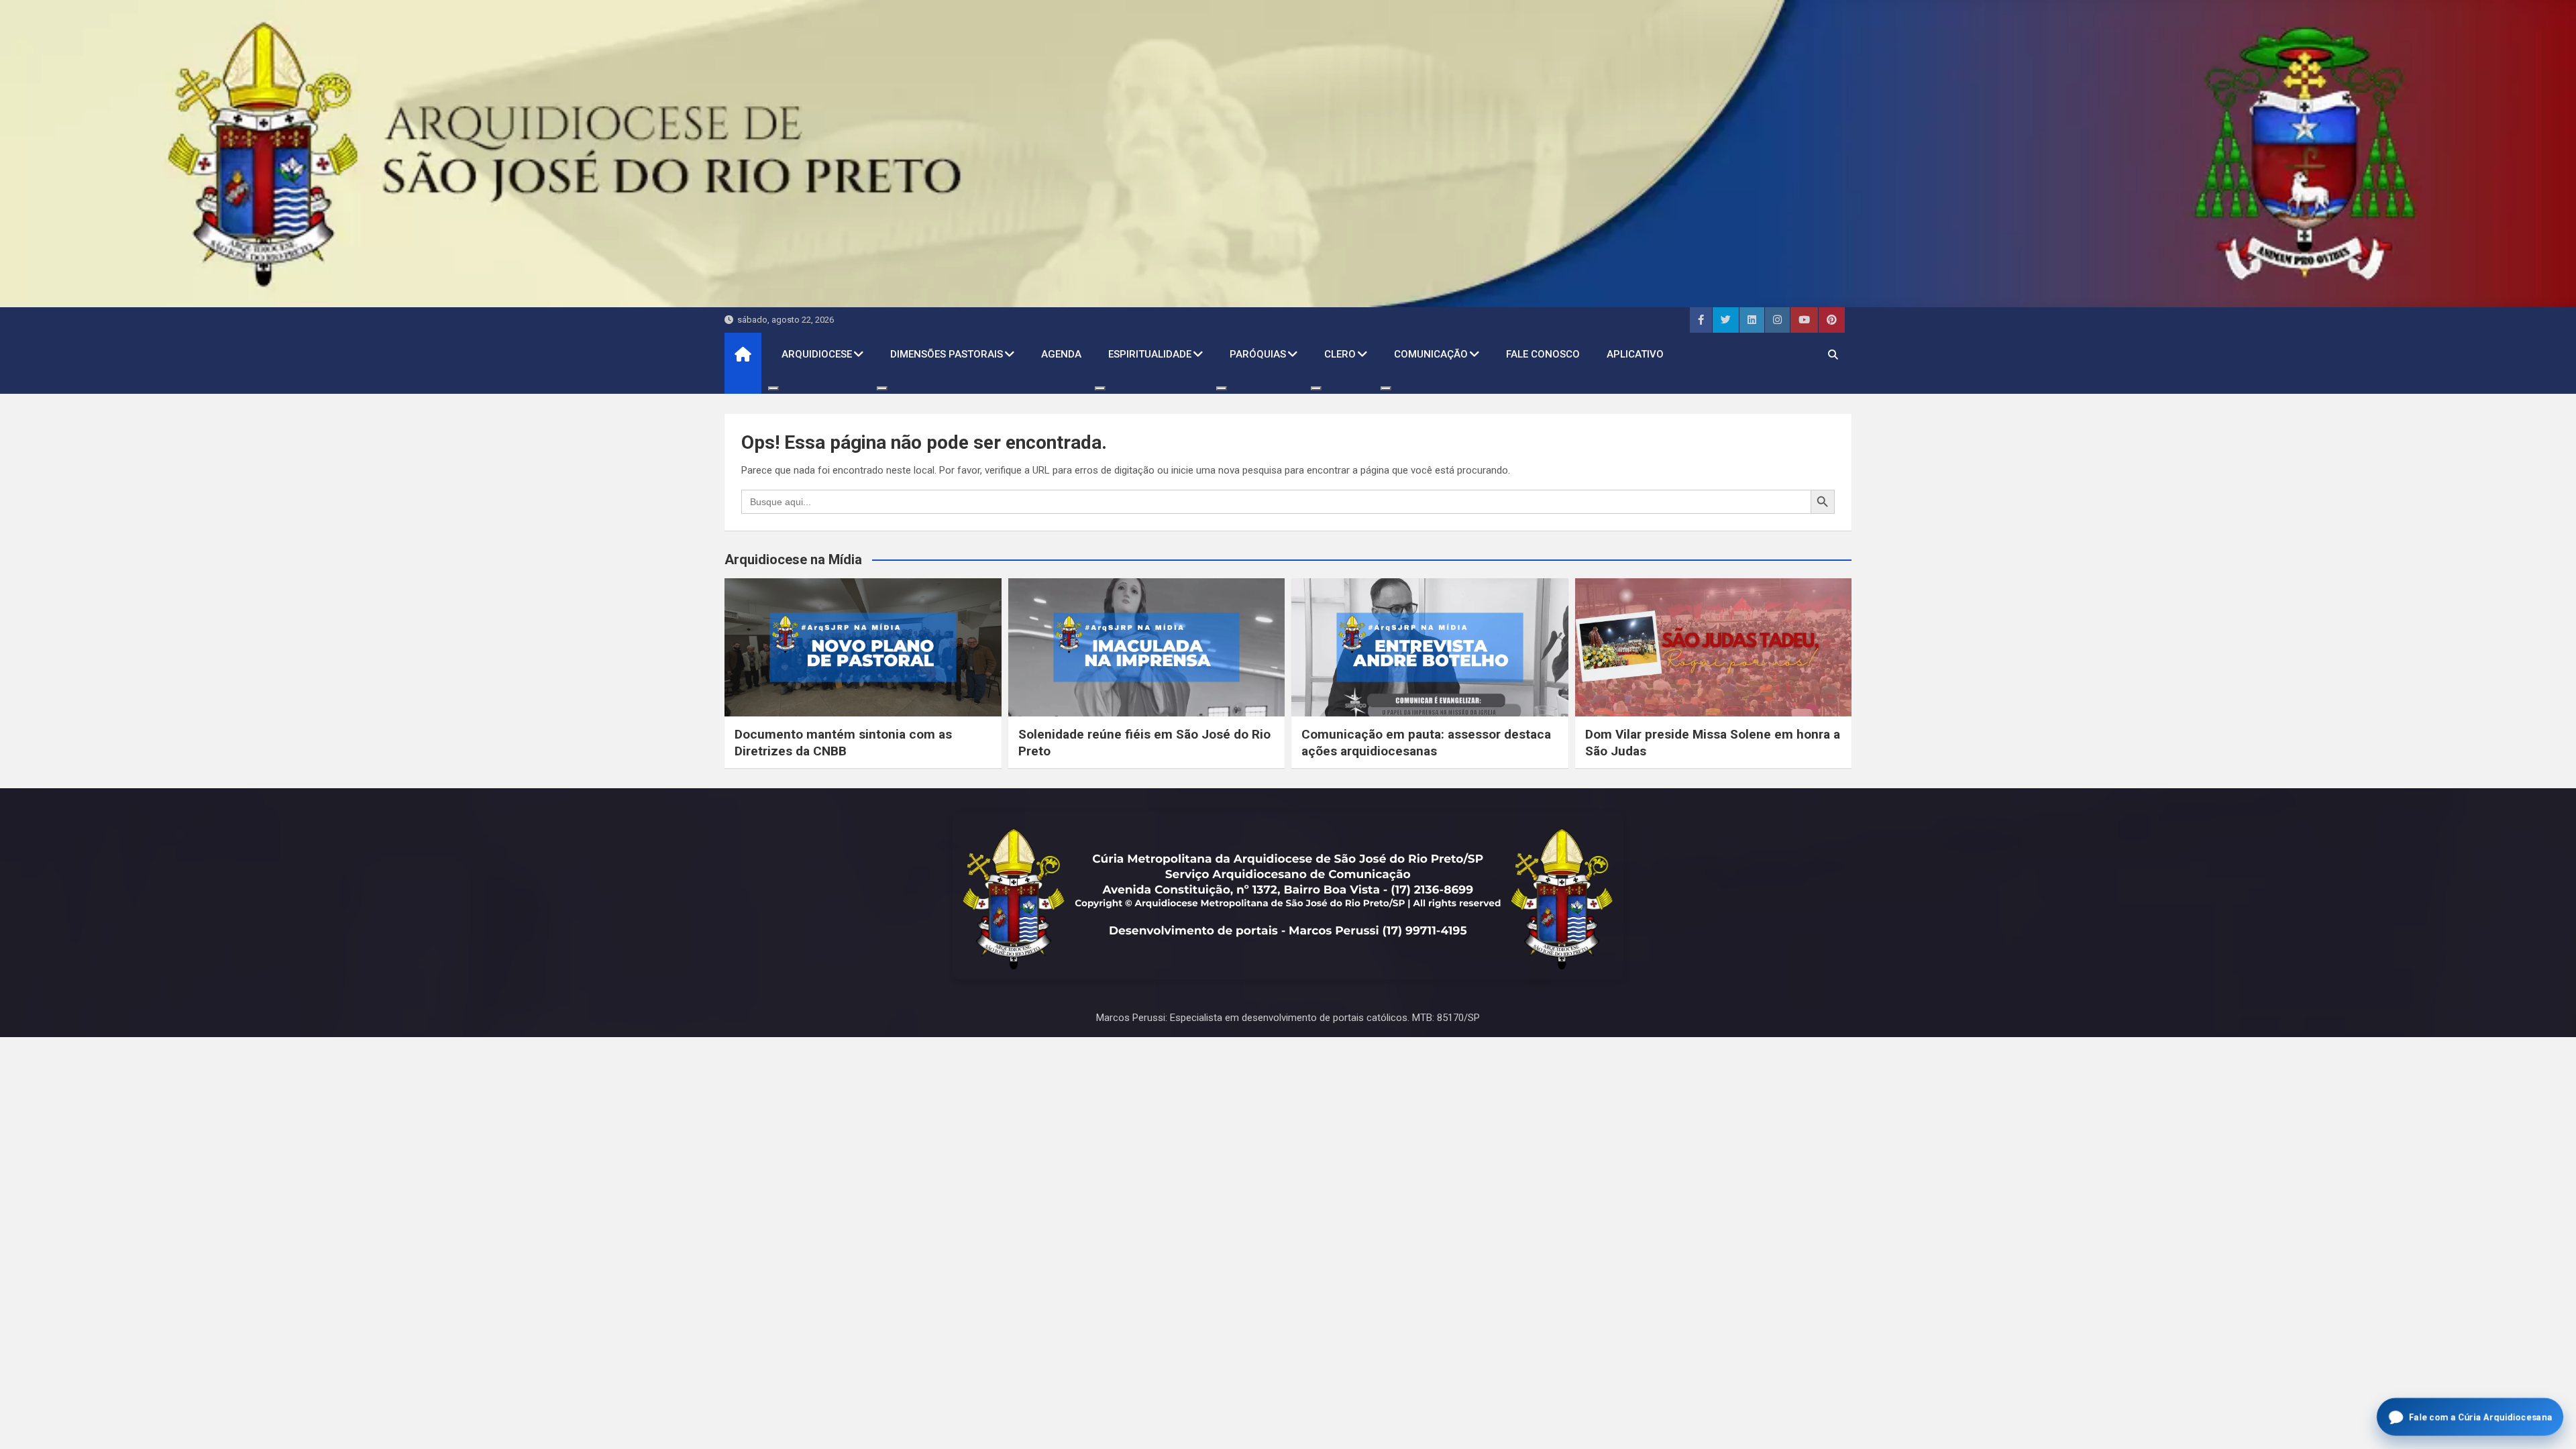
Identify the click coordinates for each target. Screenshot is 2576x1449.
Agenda (1061, 354)
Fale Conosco (1543, 354)
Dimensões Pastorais (947, 354)
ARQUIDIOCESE (817, 354)
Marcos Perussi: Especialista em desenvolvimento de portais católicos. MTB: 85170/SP (1288, 1018)
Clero (1340, 354)
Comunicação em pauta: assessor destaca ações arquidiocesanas (1426, 743)
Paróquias (1258, 354)
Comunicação (1431, 354)
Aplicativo (1635, 354)
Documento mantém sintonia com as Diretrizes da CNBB (843, 743)
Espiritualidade (1150, 354)
